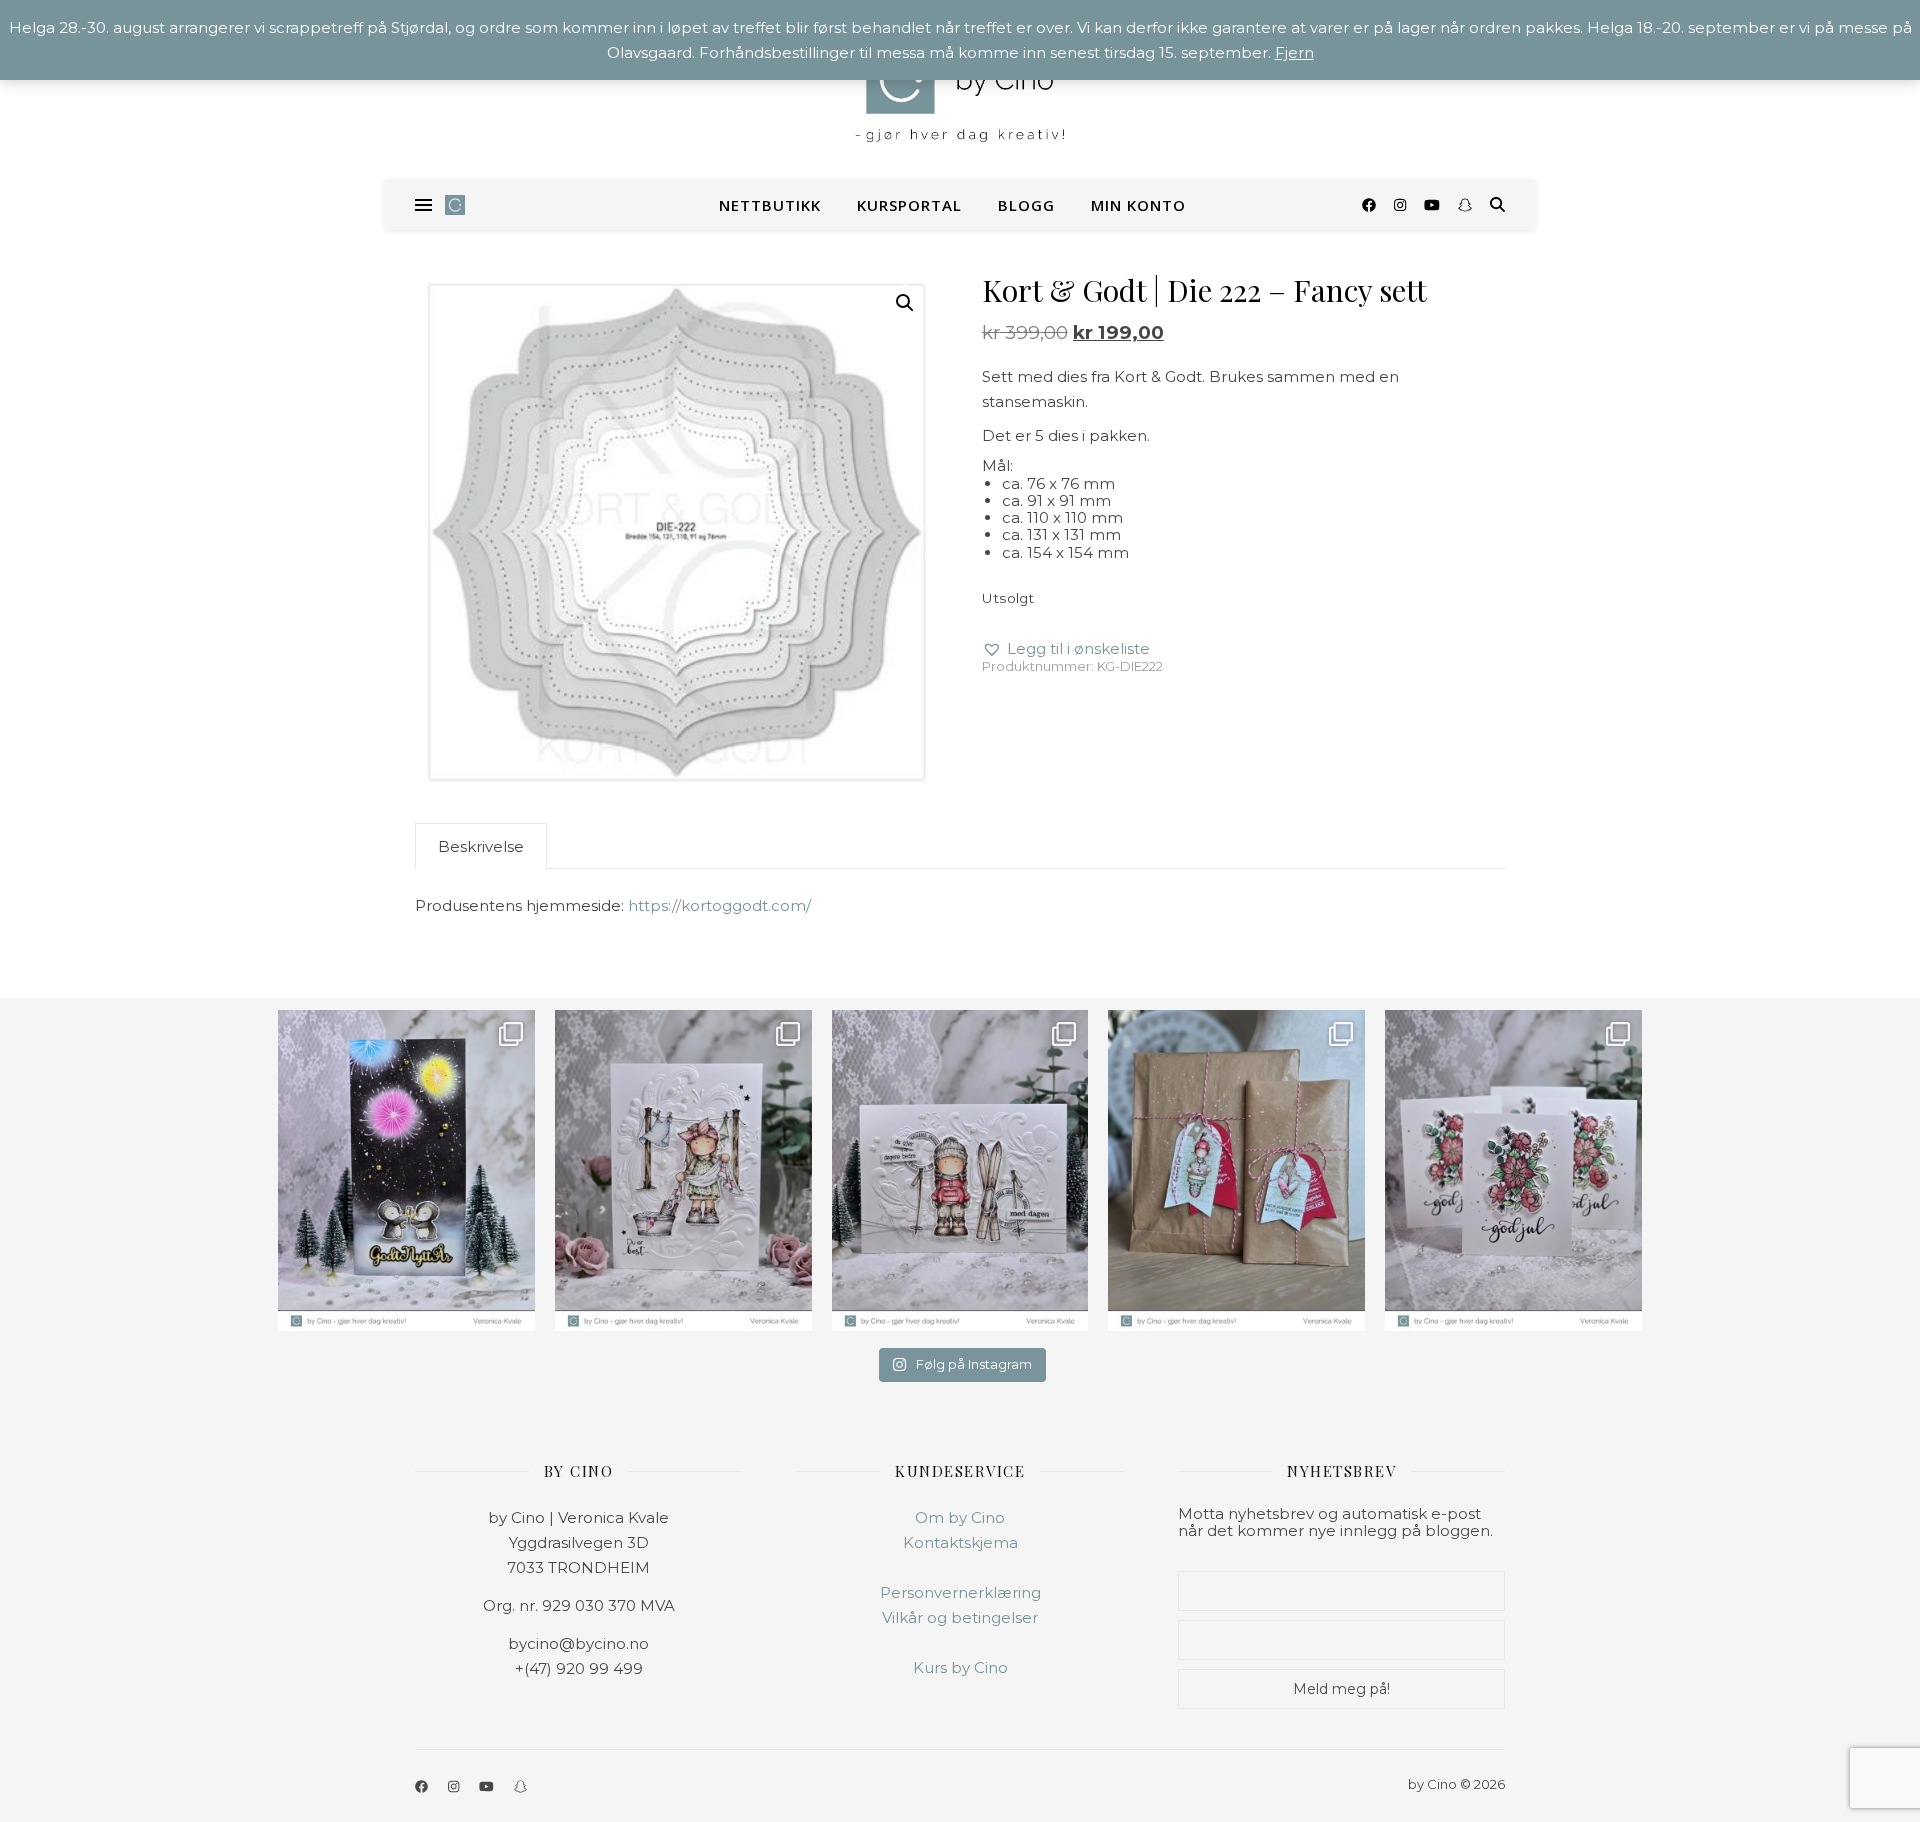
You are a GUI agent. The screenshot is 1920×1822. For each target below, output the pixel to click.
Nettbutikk (770, 205)
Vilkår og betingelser (960, 1617)
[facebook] (1371, 205)
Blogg (1026, 205)
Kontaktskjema (960, 1542)
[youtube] (1434, 205)
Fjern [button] (1294, 52)
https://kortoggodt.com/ (719, 905)
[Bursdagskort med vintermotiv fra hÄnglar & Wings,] (960, 1170)
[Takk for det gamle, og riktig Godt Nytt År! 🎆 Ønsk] (406, 1170)
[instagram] (1402, 205)
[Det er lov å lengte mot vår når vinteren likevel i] (683, 1170)
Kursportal (909, 205)
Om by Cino (960, 1517)
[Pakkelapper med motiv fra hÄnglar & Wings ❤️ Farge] (1236, 1170)
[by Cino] (960, 90)
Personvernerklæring (960, 1592)
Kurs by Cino (960, 1667)
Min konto (1138, 205)
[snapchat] (1465, 205)
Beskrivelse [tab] (481, 846)
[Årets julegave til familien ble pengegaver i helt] (1513, 1170)
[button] (905, 303)
